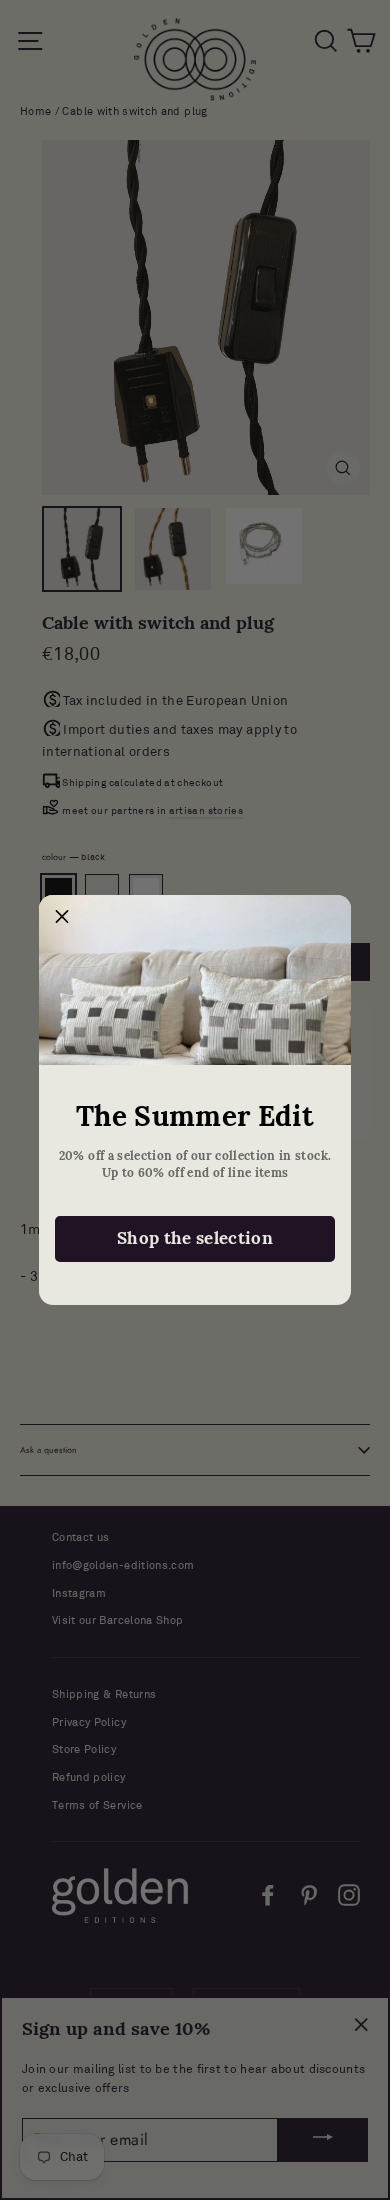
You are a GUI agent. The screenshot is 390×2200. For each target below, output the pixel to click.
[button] (62, 918)
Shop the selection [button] (195, 1238)
